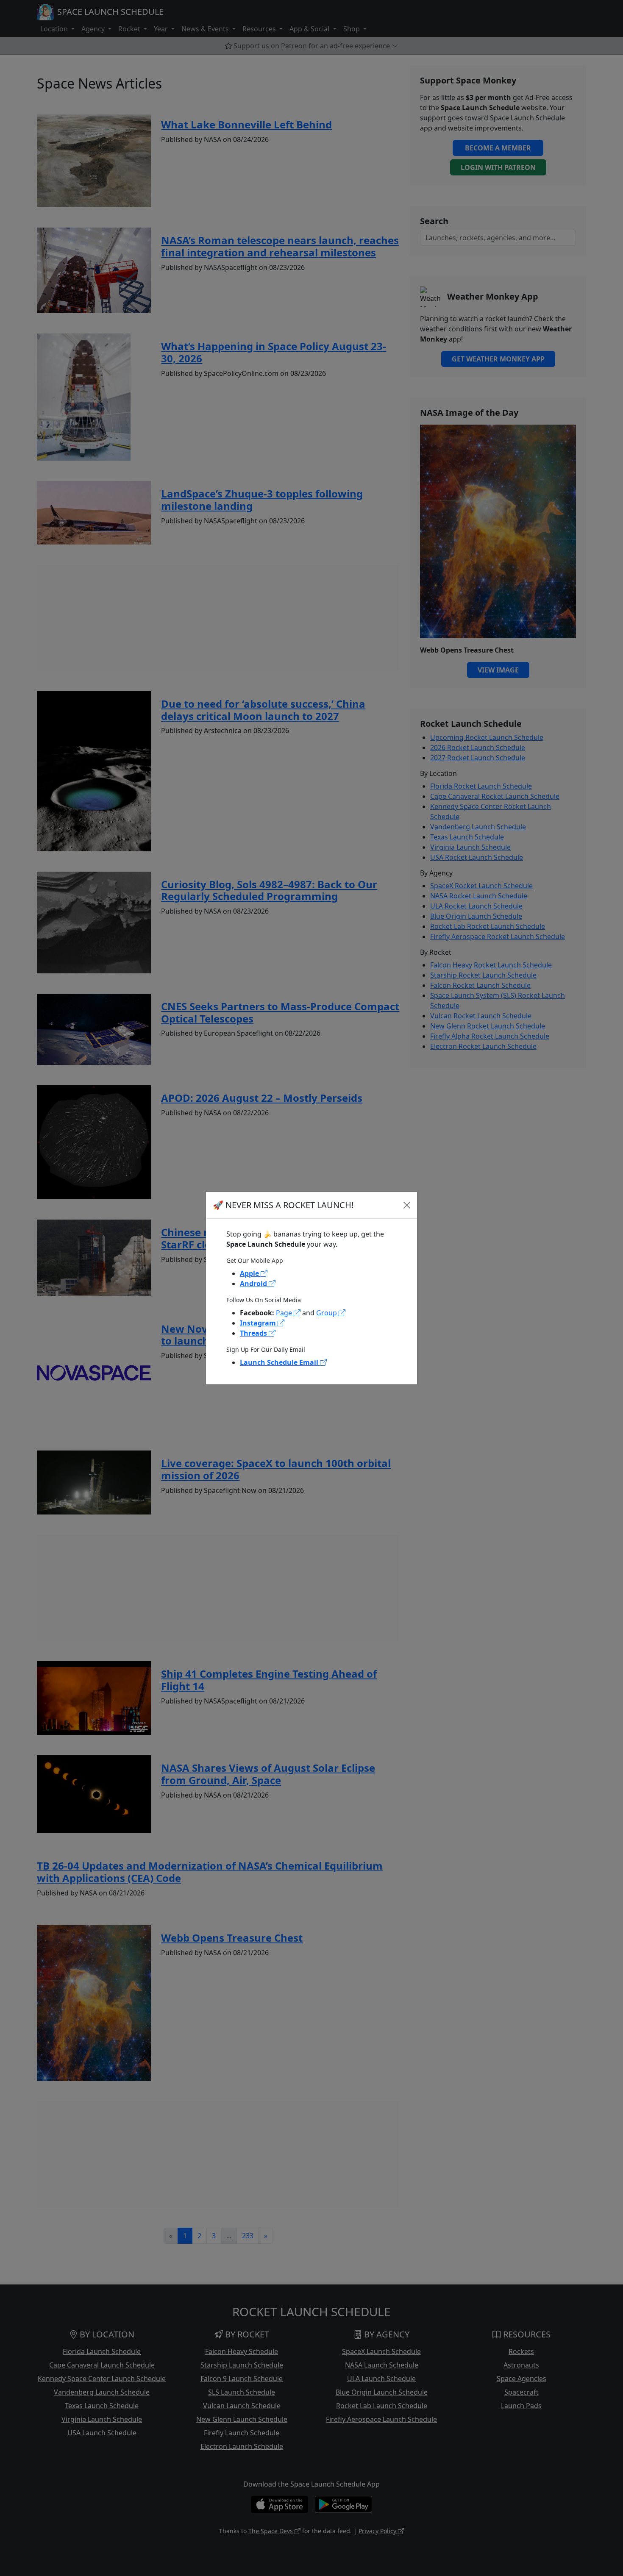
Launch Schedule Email (280, 1362)
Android (254, 1284)
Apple (250, 1273)
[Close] (407, 1205)
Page (285, 1313)
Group (327, 1313)
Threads (254, 1333)
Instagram (259, 1323)
